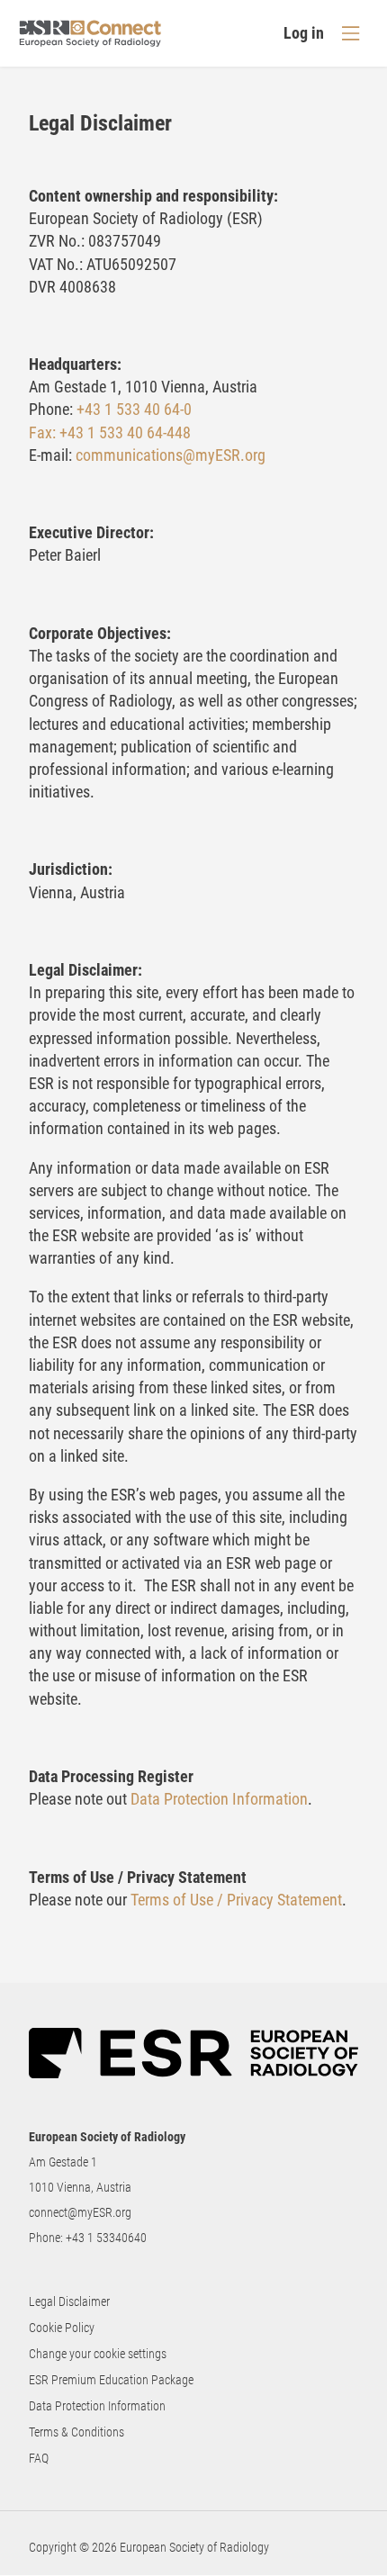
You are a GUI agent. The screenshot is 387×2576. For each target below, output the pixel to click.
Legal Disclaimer (69, 2301)
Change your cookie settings (98, 2354)
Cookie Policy (62, 2328)
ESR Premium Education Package (111, 2380)
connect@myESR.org (80, 2212)
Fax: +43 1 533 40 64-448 (110, 432)
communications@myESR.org (171, 455)
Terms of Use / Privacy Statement (236, 1900)
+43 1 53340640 (106, 2238)
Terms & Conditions (76, 2432)
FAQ (39, 2458)
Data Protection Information (219, 1799)
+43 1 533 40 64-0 (134, 409)
